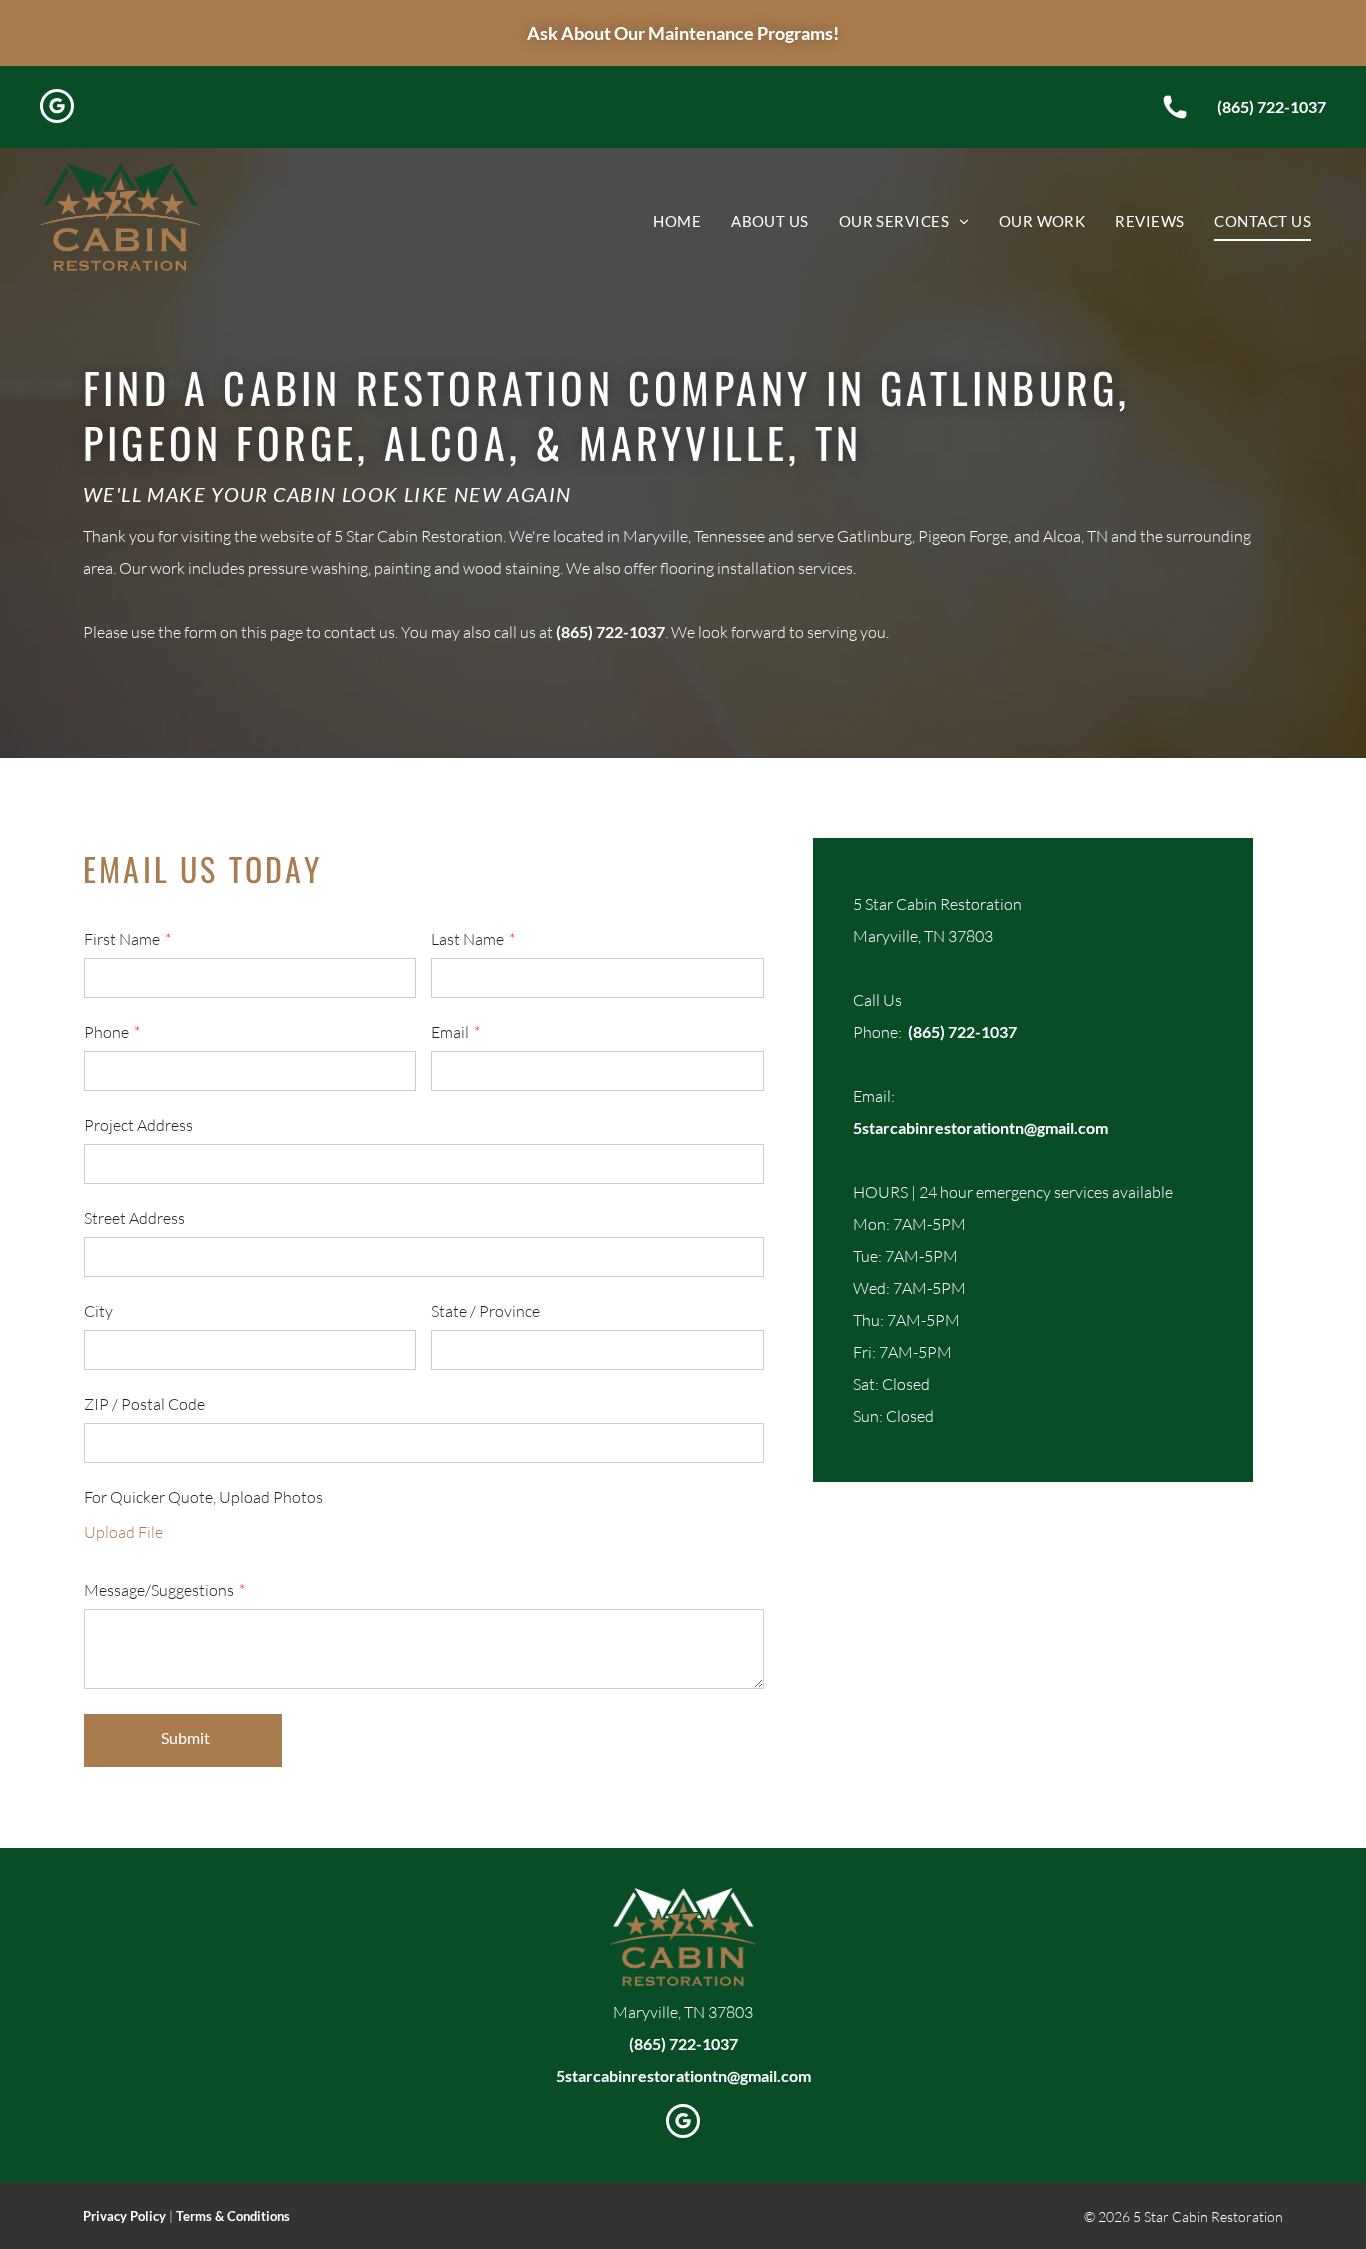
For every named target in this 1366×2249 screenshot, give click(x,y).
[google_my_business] (57, 108)
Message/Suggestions (159, 1590)
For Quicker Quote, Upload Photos (203, 1497)
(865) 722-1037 (1271, 106)
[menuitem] (677, 221)
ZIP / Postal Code (144, 1404)
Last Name (467, 939)
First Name (122, 939)
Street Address (134, 1218)
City (98, 1311)
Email (450, 1032)
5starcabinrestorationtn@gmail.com (980, 1127)
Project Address (138, 1125)
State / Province (485, 1311)
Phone (106, 1032)
